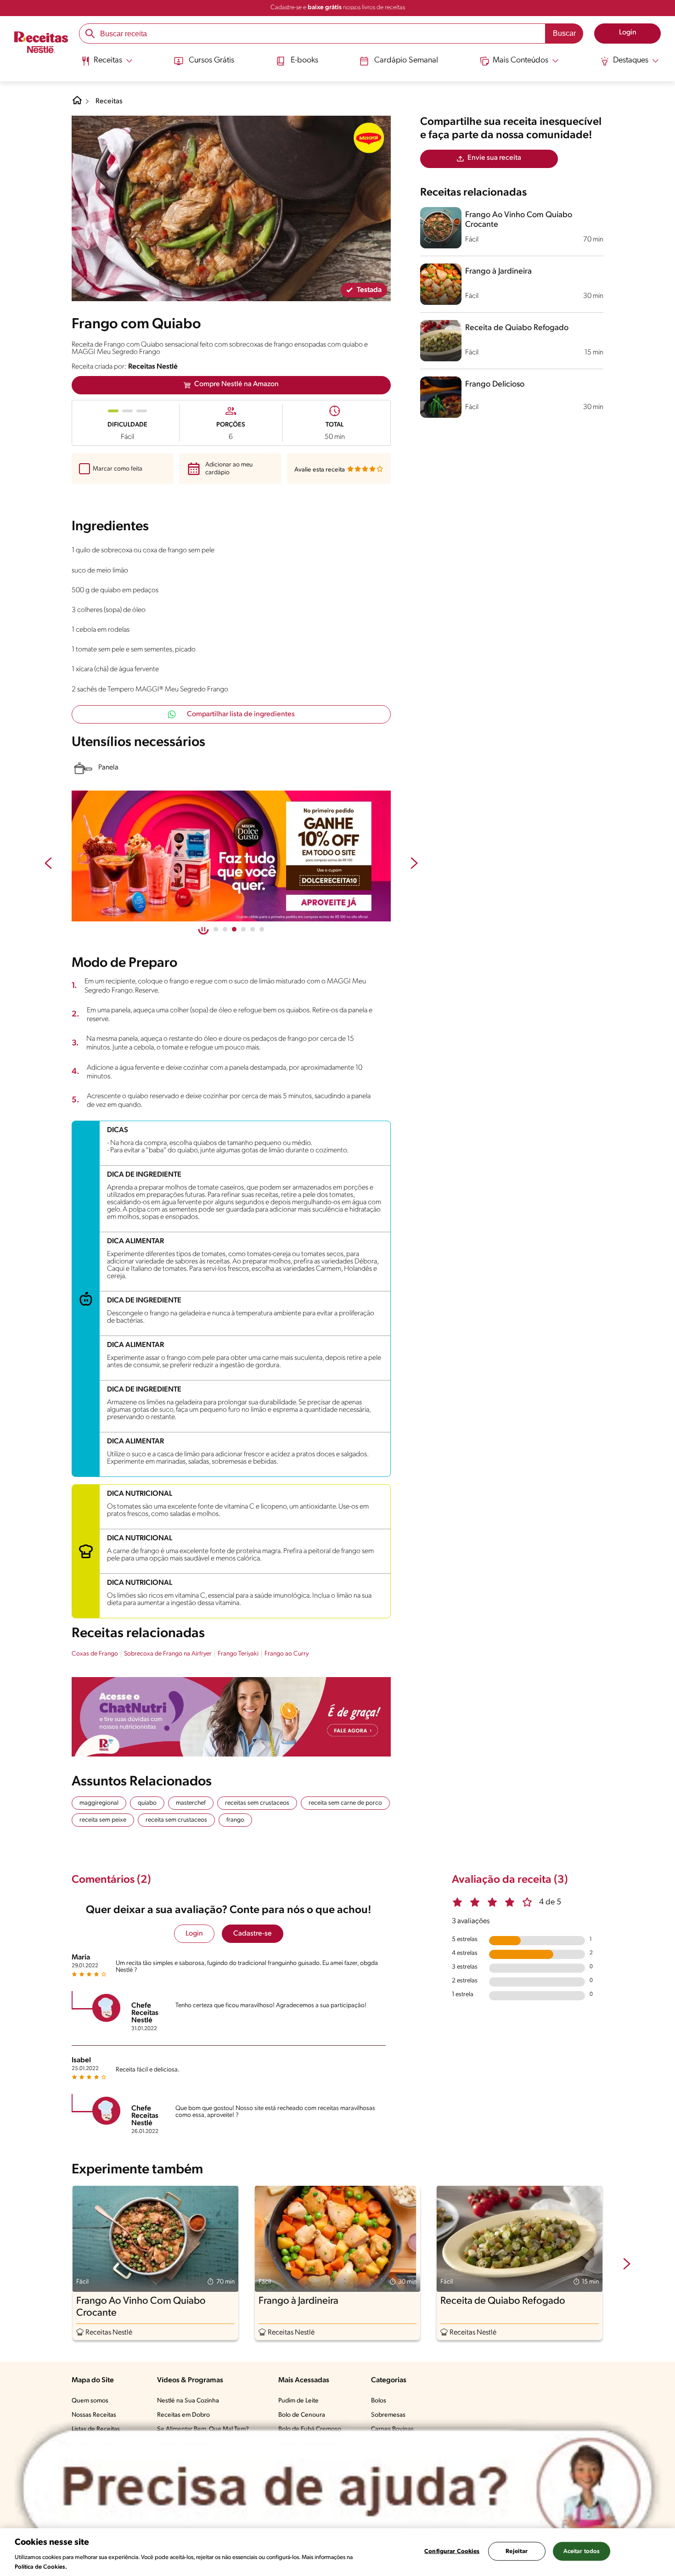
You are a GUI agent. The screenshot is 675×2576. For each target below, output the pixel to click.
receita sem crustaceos (176, 1820)
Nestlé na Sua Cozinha (188, 2401)
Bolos (379, 2401)
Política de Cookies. (41, 2567)
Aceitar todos (582, 2551)
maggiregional (99, 1803)
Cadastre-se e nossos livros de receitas (338, 8)
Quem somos (90, 2401)
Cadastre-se (253, 1934)
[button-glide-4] (253, 929)
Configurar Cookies (452, 2551)
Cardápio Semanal (406, 61)
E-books (304, 61)
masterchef (191, 1803)
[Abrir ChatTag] (337, 2488)
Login (194, 1934)
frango (235, 1820)
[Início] (41, 43)
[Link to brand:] (369, 138)
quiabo (147, 1803)
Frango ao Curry (287, 1654)
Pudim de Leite (298, 2401)
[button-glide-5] (262, 929)
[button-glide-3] (243, 929)
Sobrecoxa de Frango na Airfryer (168, 1654)
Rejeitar (517, 2551)
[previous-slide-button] (48, 864)
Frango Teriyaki (238, 1654)
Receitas (109, 101)
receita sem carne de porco (345, 1803)
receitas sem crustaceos (257, 1803)
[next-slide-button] (414, 864)
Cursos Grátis (211, 61)
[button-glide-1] (225, 929)
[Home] (77, 104)
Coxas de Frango (95, 1654)
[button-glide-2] (234, 929)
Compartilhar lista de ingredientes (241, 714)
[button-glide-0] (216, 929)
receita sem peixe (103, 1820)
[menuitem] (107, 64)
